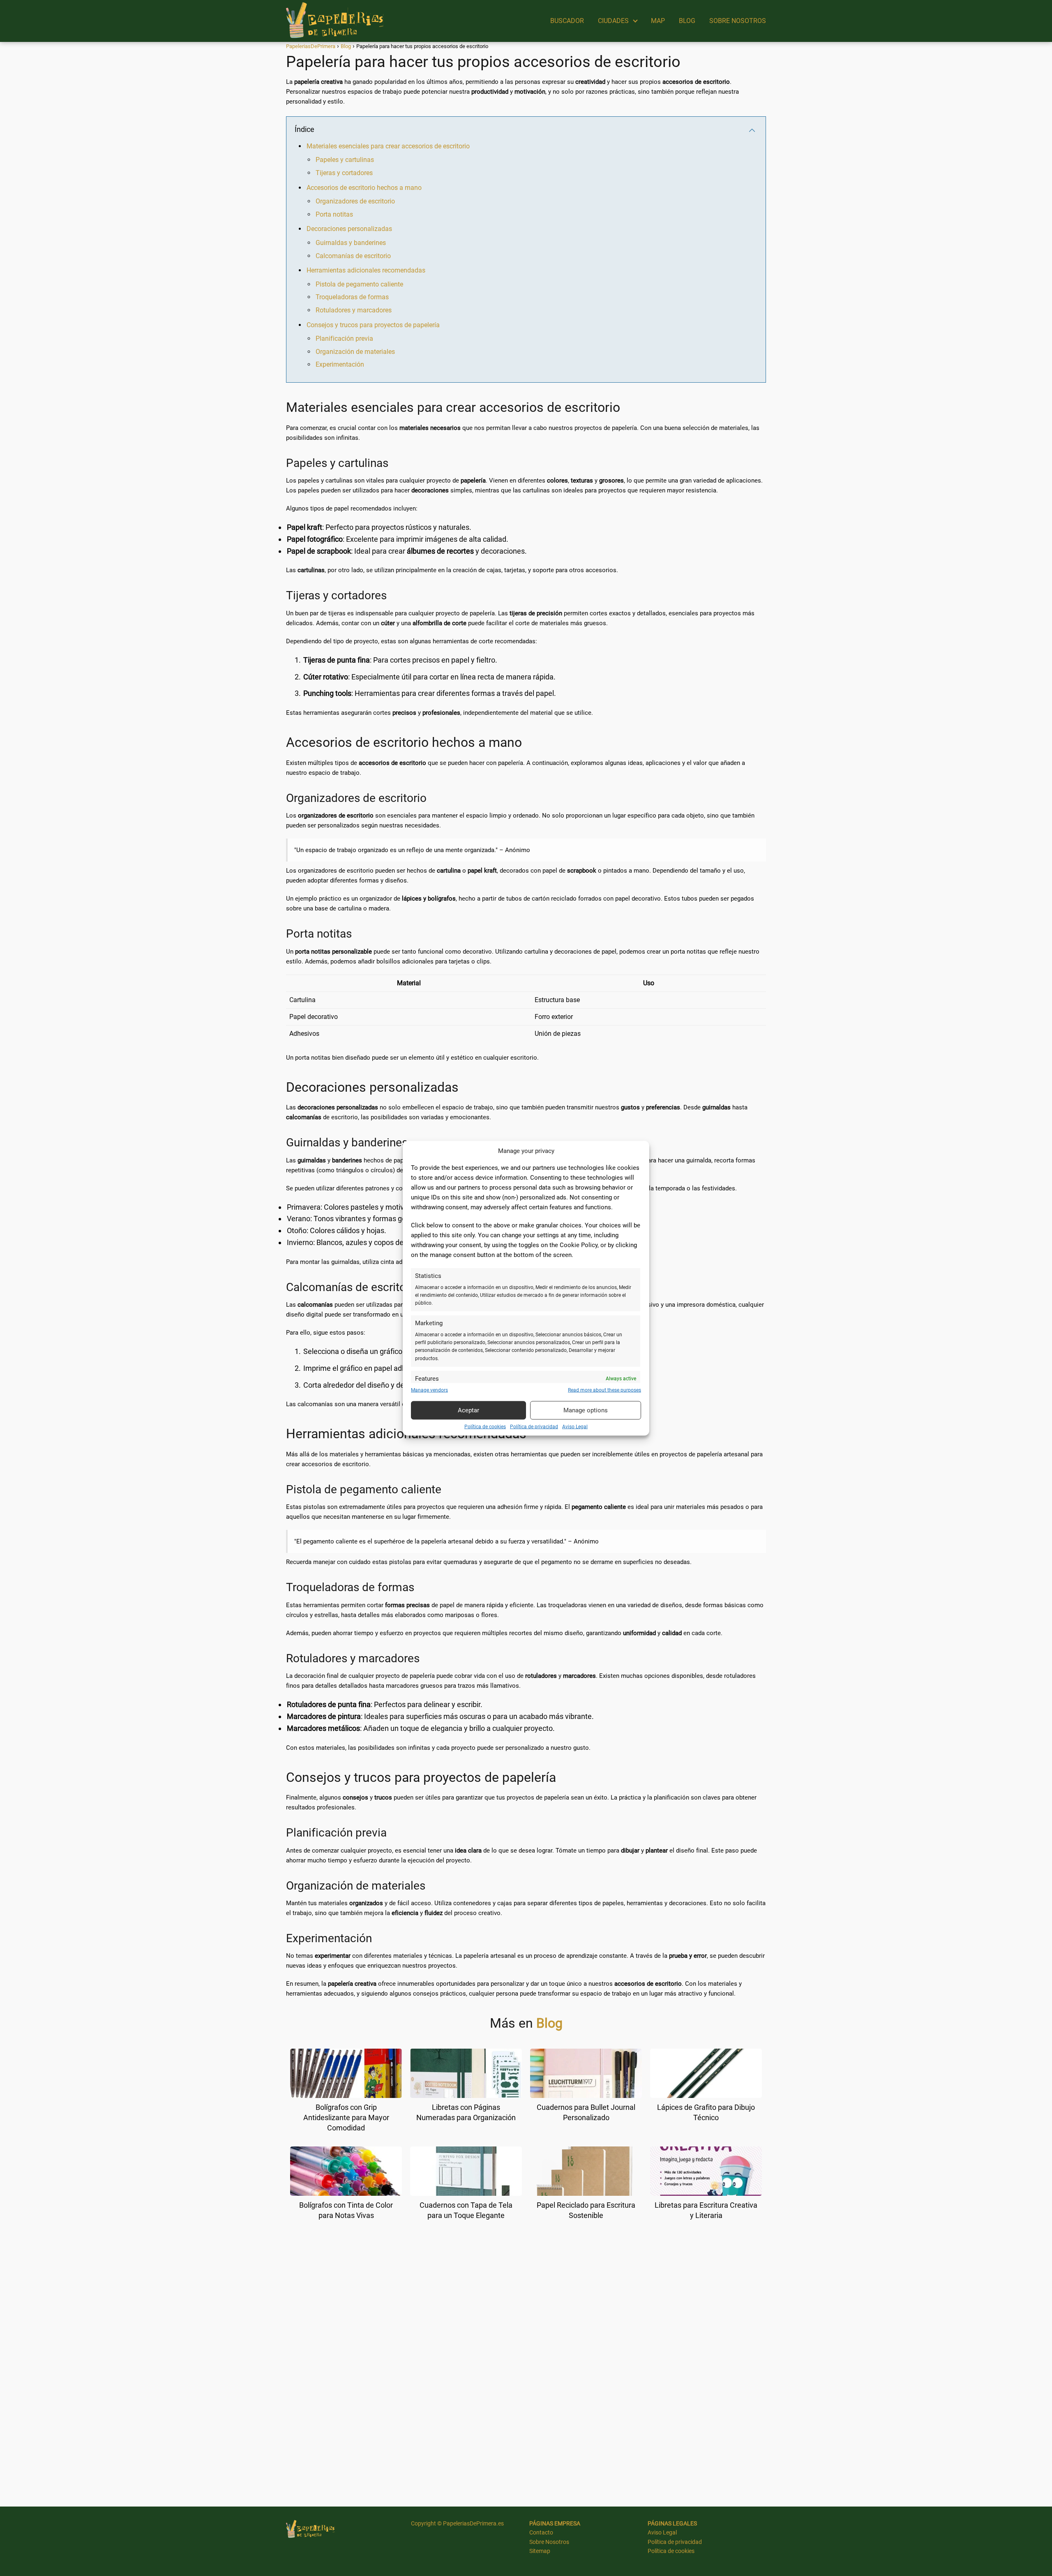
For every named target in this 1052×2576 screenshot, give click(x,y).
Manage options (586, 1410)
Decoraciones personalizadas (349, 229)
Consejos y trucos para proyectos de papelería (373, 325)
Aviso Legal (575, 1426)
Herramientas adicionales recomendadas (366, 270)
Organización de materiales (355, 352)
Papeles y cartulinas (345, 160)
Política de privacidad (534, 1426)
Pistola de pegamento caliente (359, 284)
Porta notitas (334, 214)
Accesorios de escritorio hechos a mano (364, 188)
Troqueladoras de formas (352, 297)
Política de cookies (485, 1426)
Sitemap (540, 2551)
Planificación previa (344, 338)
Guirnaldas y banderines (351, 243)
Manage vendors (429, 1390)
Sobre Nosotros (549, 2542)
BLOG (687, 21)
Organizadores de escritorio (355, 201)
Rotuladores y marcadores (354, 310)
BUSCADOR (567, 21)
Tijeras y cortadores (344, 173)
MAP (658, 21)
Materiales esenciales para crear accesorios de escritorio (388, 146)
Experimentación (340, 364)
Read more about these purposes (604, 1390)
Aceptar (468, 1410)
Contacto (541, 2532)
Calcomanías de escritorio (353, 256)
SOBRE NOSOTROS (738, 21)
